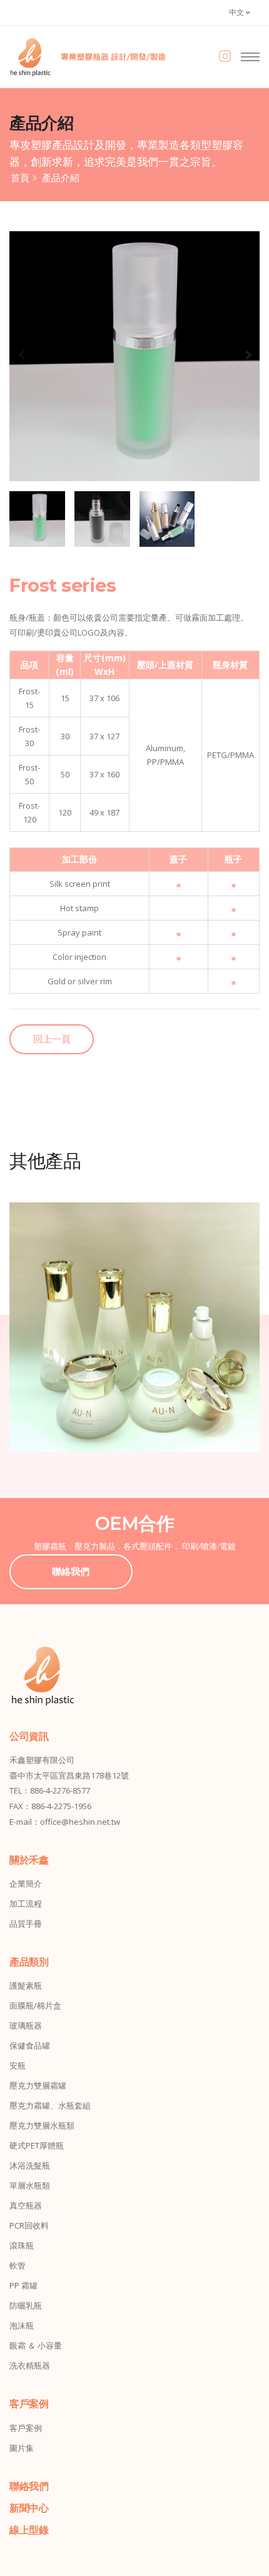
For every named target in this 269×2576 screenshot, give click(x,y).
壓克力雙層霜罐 (38, 2085)
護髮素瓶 (26, 1985)
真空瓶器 (26, 2205)
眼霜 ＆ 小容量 (36, 2345)
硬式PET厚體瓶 (37, 2145)
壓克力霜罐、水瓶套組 (50, 2105)
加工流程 (26, 1904)
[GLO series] (134, 1327)
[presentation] (22, 354)
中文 (237, 12)
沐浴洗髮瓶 (30, 2165)
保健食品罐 (30, 2045)
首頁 (20, 177)
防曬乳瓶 (26, 2305)
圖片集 (22, 2448)
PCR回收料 (29, 2225)
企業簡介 (26, 1884)
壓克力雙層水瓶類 (42, 2125)
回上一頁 (52, 1039)
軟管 (18, 2265)
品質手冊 (26, 1924)
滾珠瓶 (22, 2245)
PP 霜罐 (23, 2285)
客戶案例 (26, 2428)
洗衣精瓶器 (30, 2365)
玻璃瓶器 (26, 2025)
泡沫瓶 (22, 2325)
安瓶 (18, 2065)
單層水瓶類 (30, 2185)
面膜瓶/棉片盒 (35, 2005)
